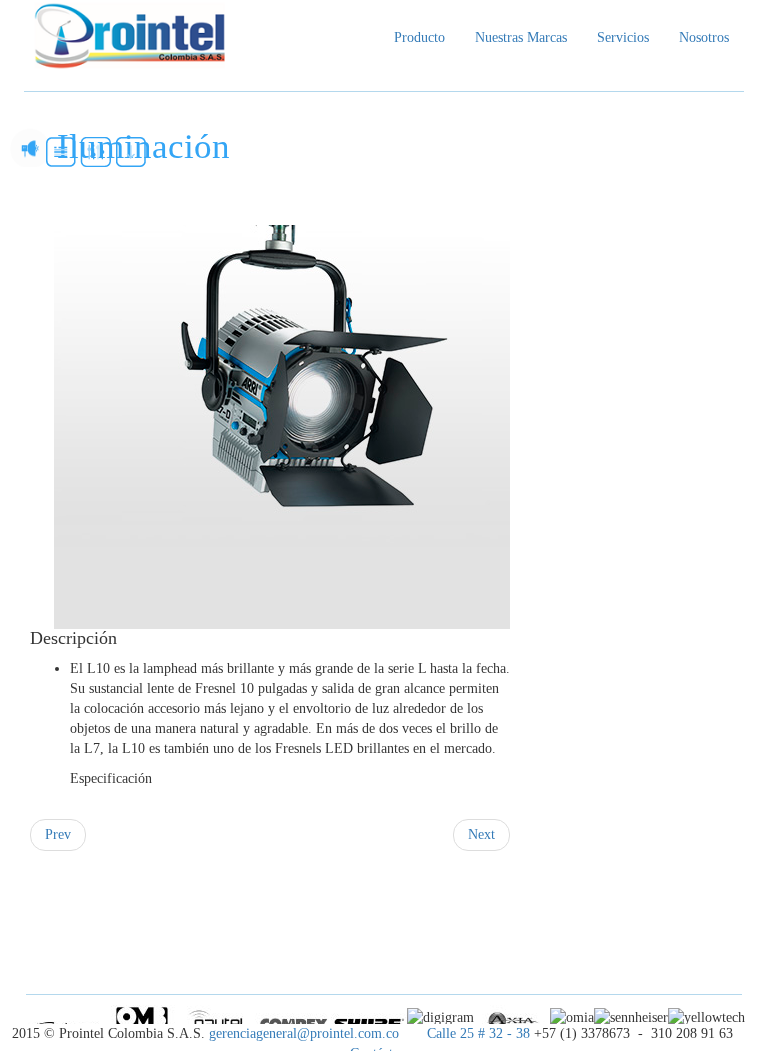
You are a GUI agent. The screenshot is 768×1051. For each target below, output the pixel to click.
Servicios (623, 37)
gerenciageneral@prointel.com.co (306, 1033)
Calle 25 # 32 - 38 (478, 1033)
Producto (419, 37)
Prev (58, 834)
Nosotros (704, 37)
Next (481, 834)
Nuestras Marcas (521, 37)
